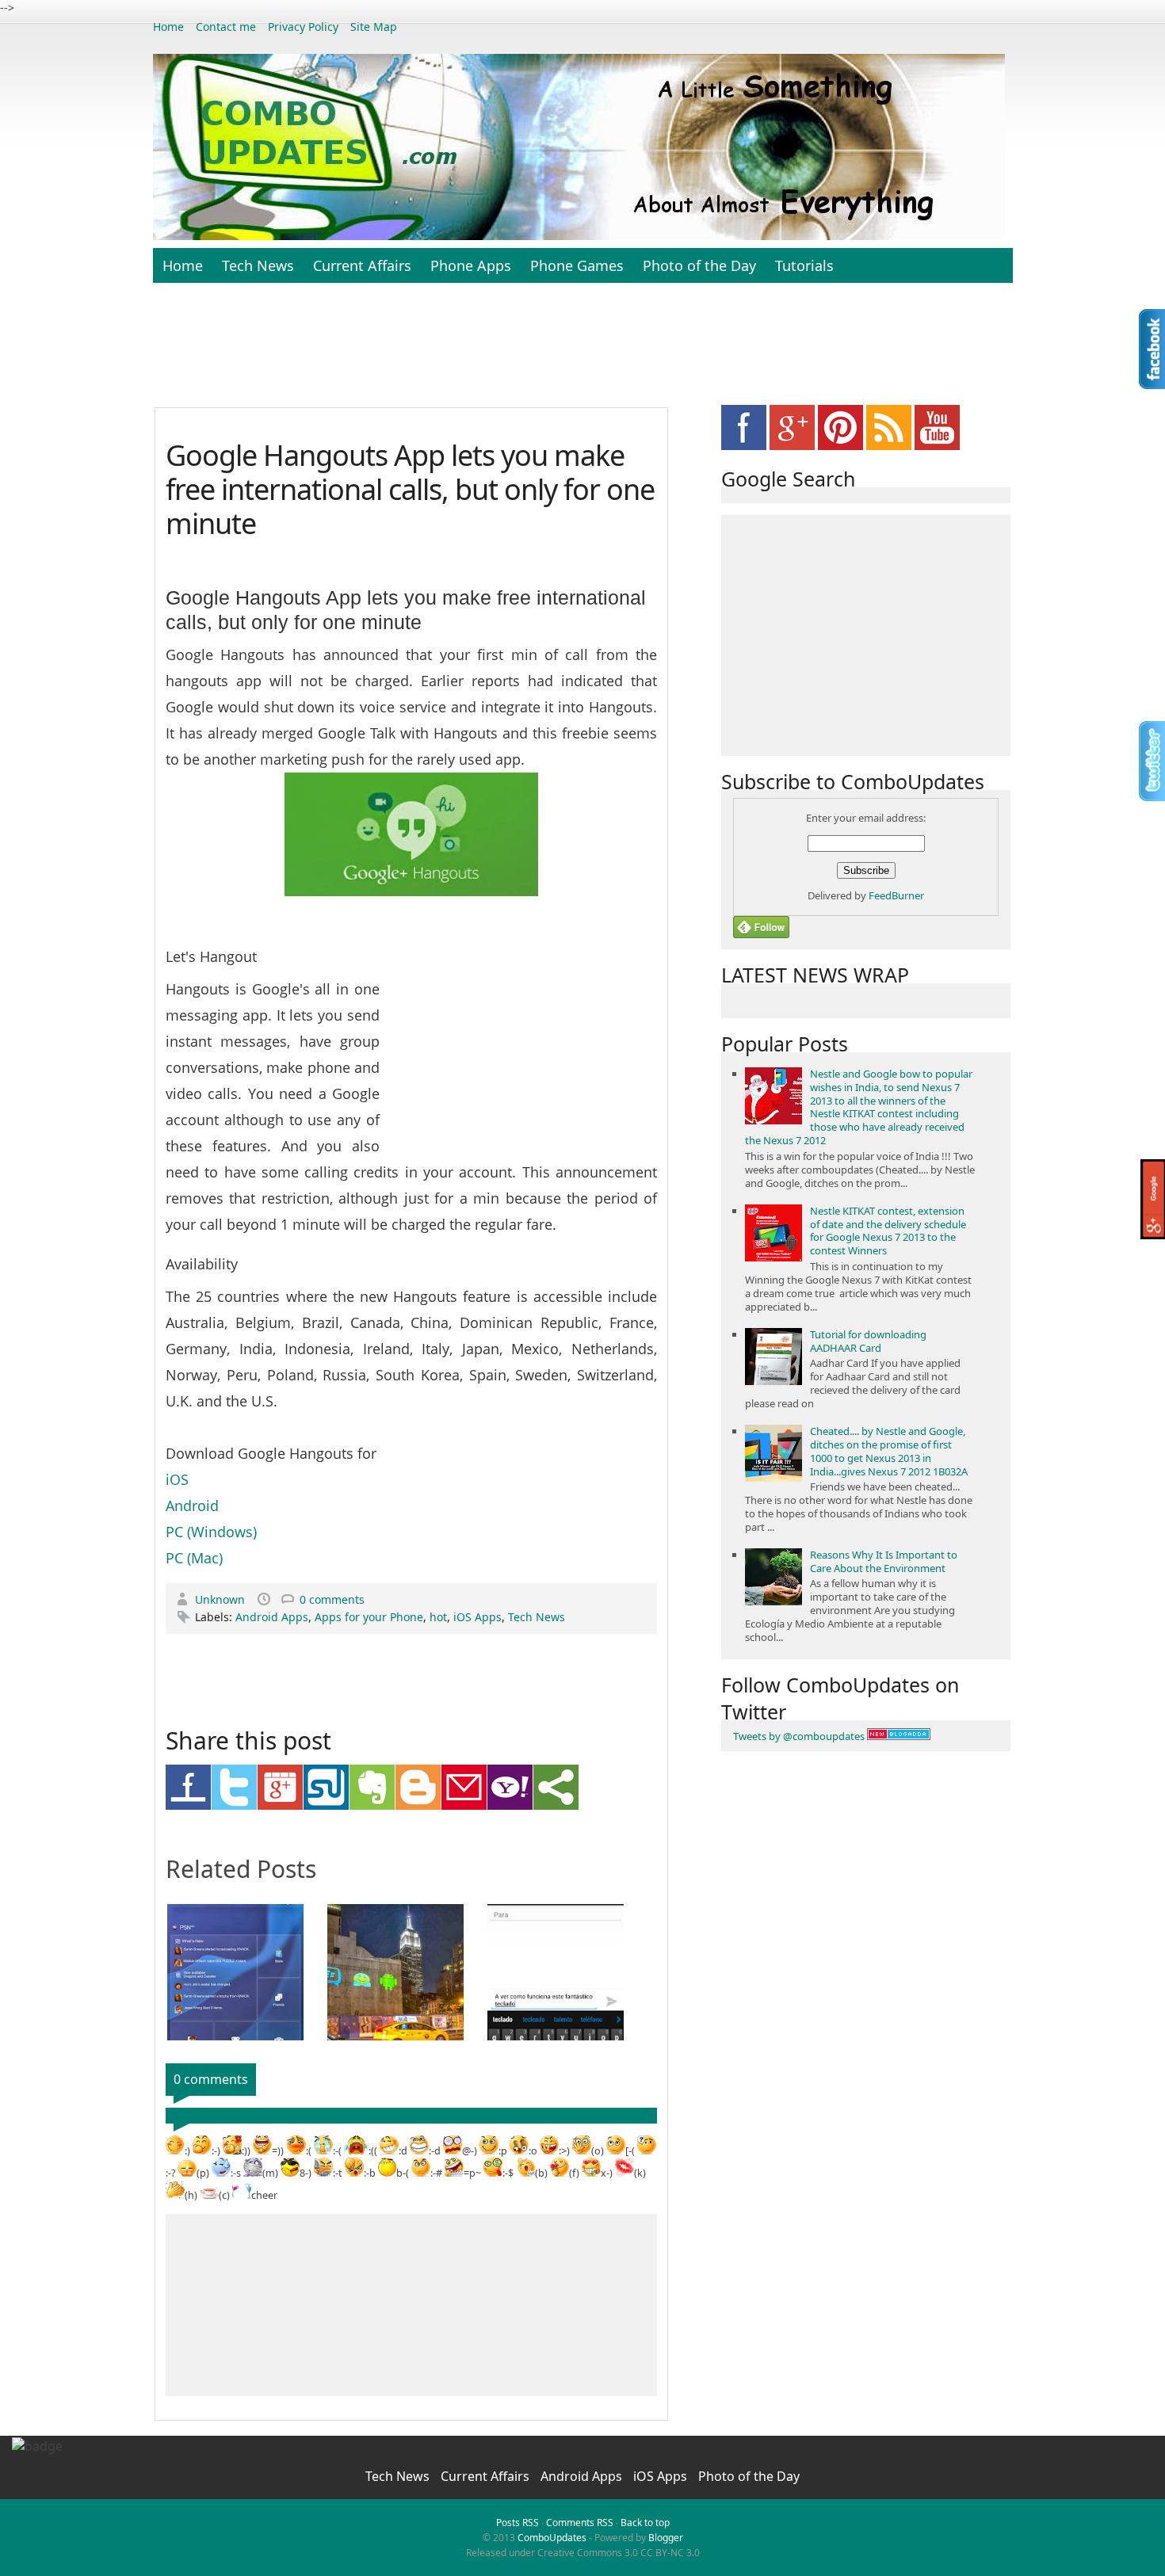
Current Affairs (362, 265)
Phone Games (577, 265)
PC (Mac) (194, 1558)
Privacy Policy (303, 27)
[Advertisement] (582, 353)
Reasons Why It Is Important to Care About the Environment (884, 1561)
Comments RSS (580, 2523)
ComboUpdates (552, 2538)
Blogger (666, 2538)
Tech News (258, 265)
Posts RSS (518, 2523)
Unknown (222, 1599)
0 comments (332, 1599)
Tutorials (804, 265)
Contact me (226, 27)
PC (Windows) (211, 1532)
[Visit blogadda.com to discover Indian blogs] (899, 1736)
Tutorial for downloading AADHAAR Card (868, 1341)
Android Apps (272, 1617)
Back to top (645, 2523)
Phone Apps (471, 265)
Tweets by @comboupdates (799, 1736)
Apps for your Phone (369, 1617)
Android (192, 1506)
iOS (177, 1479)
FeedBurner (896, 895)
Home (168, 27)
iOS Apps (477, 1617)
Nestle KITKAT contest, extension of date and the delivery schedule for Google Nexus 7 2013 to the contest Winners (888, 1231)
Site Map (374, 27)
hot (438, 1617)
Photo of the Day (699, 265)
